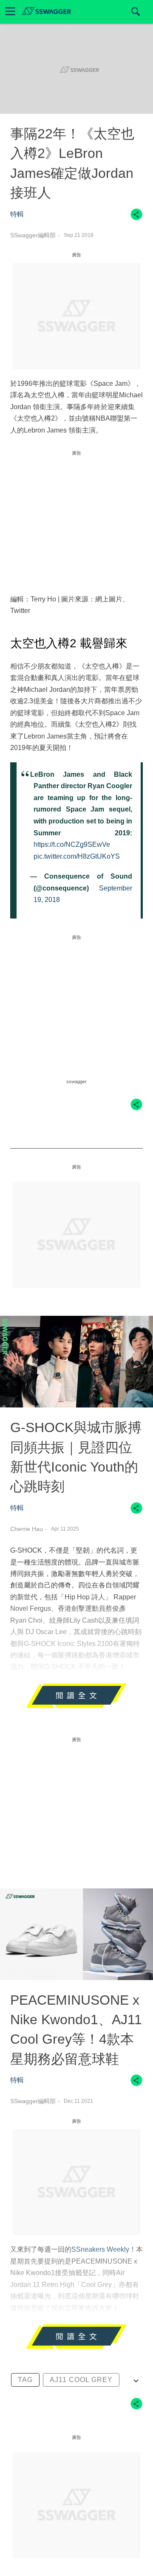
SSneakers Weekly (100, 2249)
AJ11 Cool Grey (81, 2380)
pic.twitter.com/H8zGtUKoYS (77, 856)
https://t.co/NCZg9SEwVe (72, 844)
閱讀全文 (76, 1700)
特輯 (17, 214)
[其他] (136, 218)
